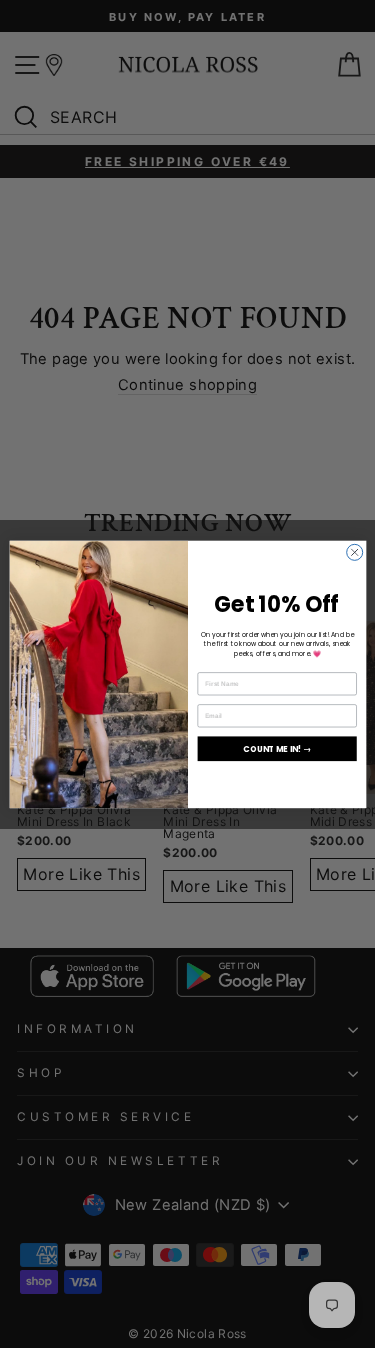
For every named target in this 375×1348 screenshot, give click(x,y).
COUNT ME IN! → (277, 747)
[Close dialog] (354, 552)
